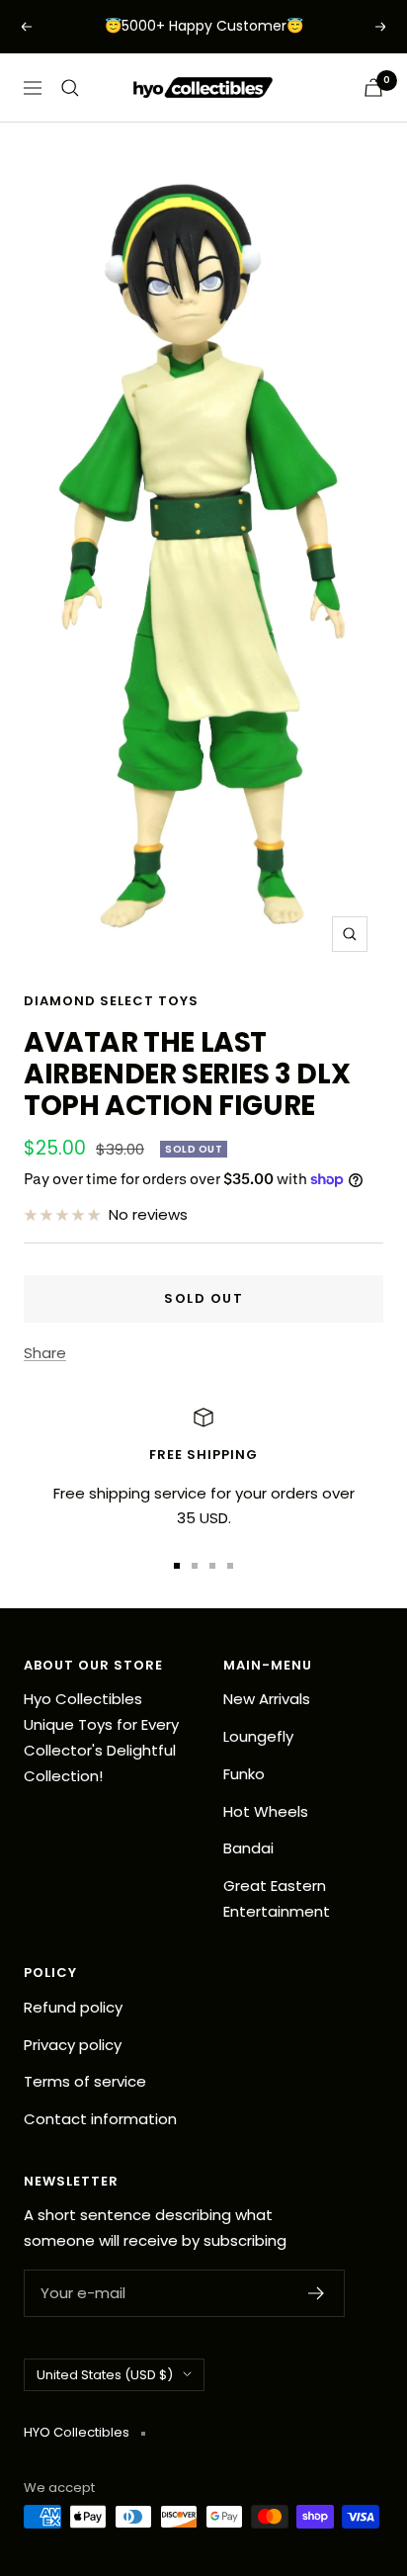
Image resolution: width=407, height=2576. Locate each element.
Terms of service (85, 2081)
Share (45, 1353)
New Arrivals (267, 1699)
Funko (244, 1774)
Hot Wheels (266, 1811)
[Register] (317, 2293)
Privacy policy (73, 2045)
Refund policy (73, 2007)
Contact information (100, 2119)
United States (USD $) (105, 2375)
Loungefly (258, 1736)
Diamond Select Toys (111, 1001)
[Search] (70, 88)
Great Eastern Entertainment (277, 1898)
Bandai (248, 1848)
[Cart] (373, 87)
